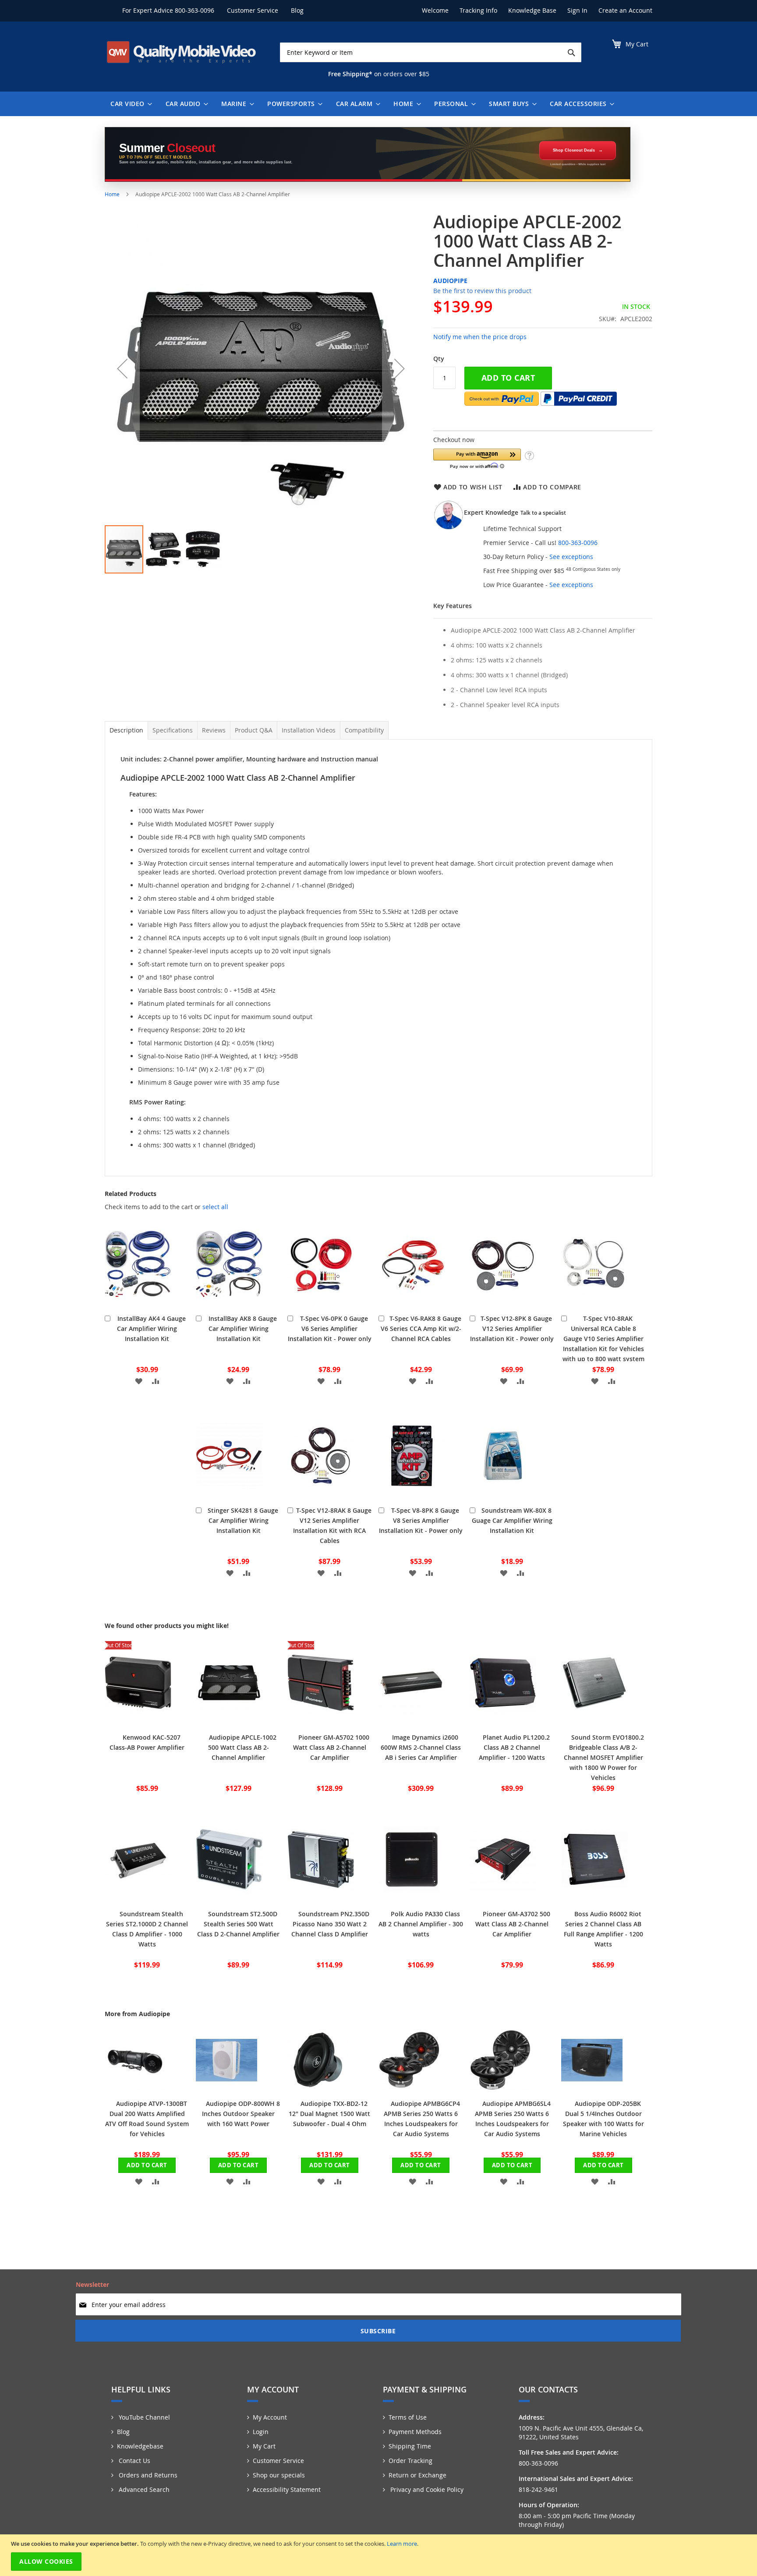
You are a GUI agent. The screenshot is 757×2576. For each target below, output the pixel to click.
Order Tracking (410, 2461)
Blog (297, 10)
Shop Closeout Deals (574, 150)
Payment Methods (415, 2432)
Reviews (214, 730)
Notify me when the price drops (480, 337)
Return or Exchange (417, 2475)
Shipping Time (410, 2446)
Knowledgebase (140, 2446)
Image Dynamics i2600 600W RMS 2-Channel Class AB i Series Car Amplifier (421, 1747)
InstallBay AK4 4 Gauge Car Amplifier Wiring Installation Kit (151, 1329)
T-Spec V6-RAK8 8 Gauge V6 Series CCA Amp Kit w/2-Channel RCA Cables (421, 1329)
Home (112, 194)
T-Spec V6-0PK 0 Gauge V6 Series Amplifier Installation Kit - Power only (330, 1329)
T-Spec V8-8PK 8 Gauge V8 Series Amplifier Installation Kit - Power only (421, 1520)
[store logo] (181, 52)
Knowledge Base (532, 10)
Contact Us (134, 2461)
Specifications (173, 730)
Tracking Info (478, 10)
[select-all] (215, 1207)
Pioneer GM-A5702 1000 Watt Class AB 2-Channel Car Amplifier (331, 1747)
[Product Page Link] (138, 1303)
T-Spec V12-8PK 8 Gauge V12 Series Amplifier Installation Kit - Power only (512, 1329)
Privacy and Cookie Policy (426, 2489)
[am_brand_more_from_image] (135, 2088)
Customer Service (253, 10)
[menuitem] (129, 104)
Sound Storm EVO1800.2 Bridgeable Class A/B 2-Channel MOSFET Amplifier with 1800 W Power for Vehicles (604, 1757)
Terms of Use (408, 2417)
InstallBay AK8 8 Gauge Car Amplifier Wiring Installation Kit (243, 1329)
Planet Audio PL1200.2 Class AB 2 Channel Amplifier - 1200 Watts (514, 1747)
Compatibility (364, 730)
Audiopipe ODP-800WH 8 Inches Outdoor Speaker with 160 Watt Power (241, 2114)
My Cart (264, 2446)
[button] (122, 368)
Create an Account (625, 10)
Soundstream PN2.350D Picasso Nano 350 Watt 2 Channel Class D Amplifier (331, 1924)
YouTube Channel (143, 2417)
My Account (270, 2417)
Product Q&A (254, 730)
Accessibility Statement (287, 2489)
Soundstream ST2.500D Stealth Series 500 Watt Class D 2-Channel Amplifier (238, 1924)
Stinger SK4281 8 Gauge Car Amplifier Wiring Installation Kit (243, 1520)
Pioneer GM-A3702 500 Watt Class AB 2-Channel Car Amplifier (513, 1924)
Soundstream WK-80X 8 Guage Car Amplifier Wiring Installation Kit (512, 1520)
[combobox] (431, 52)
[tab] (126, 730)
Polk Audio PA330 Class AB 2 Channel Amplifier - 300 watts (421, 1924)
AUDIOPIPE (450, 281)
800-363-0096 (195, 10)
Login (261, 2432)
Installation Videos (309, 730)
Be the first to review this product (482, 291)
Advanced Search (143, 2489)
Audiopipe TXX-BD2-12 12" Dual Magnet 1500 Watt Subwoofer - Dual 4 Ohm (329, 2114)
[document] (380, 2555)
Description (126, 730)
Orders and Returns (147, 2475)
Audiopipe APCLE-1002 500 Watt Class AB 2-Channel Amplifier (242, 1747)
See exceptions (571, 557)
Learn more (402, 2544)
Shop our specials (279, 2475)
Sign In (577, 10)
